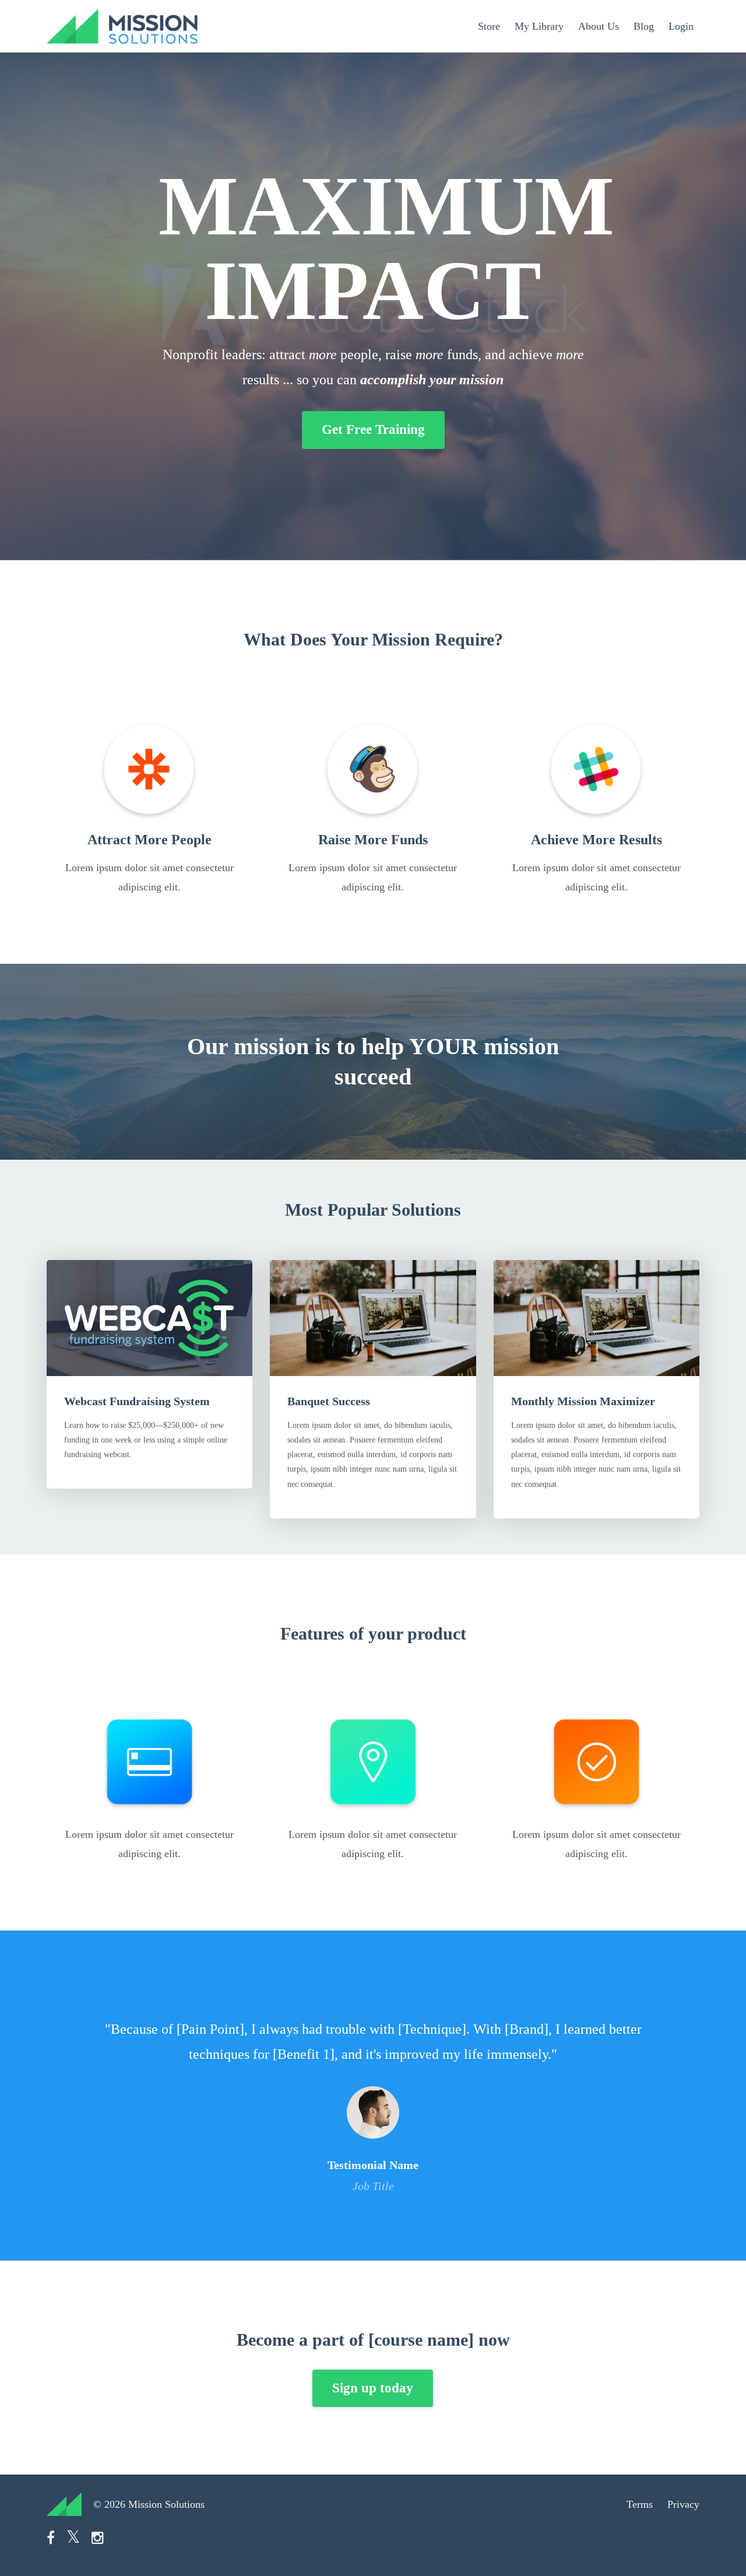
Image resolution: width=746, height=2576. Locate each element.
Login (681, 26)
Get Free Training (373, 429)
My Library (539, 26)
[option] (373, 2096)
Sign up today (373, 2388)
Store (489, 26)
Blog (644, 26)
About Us (599, 26)
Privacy (683, 2504)
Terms (640, 2504)
